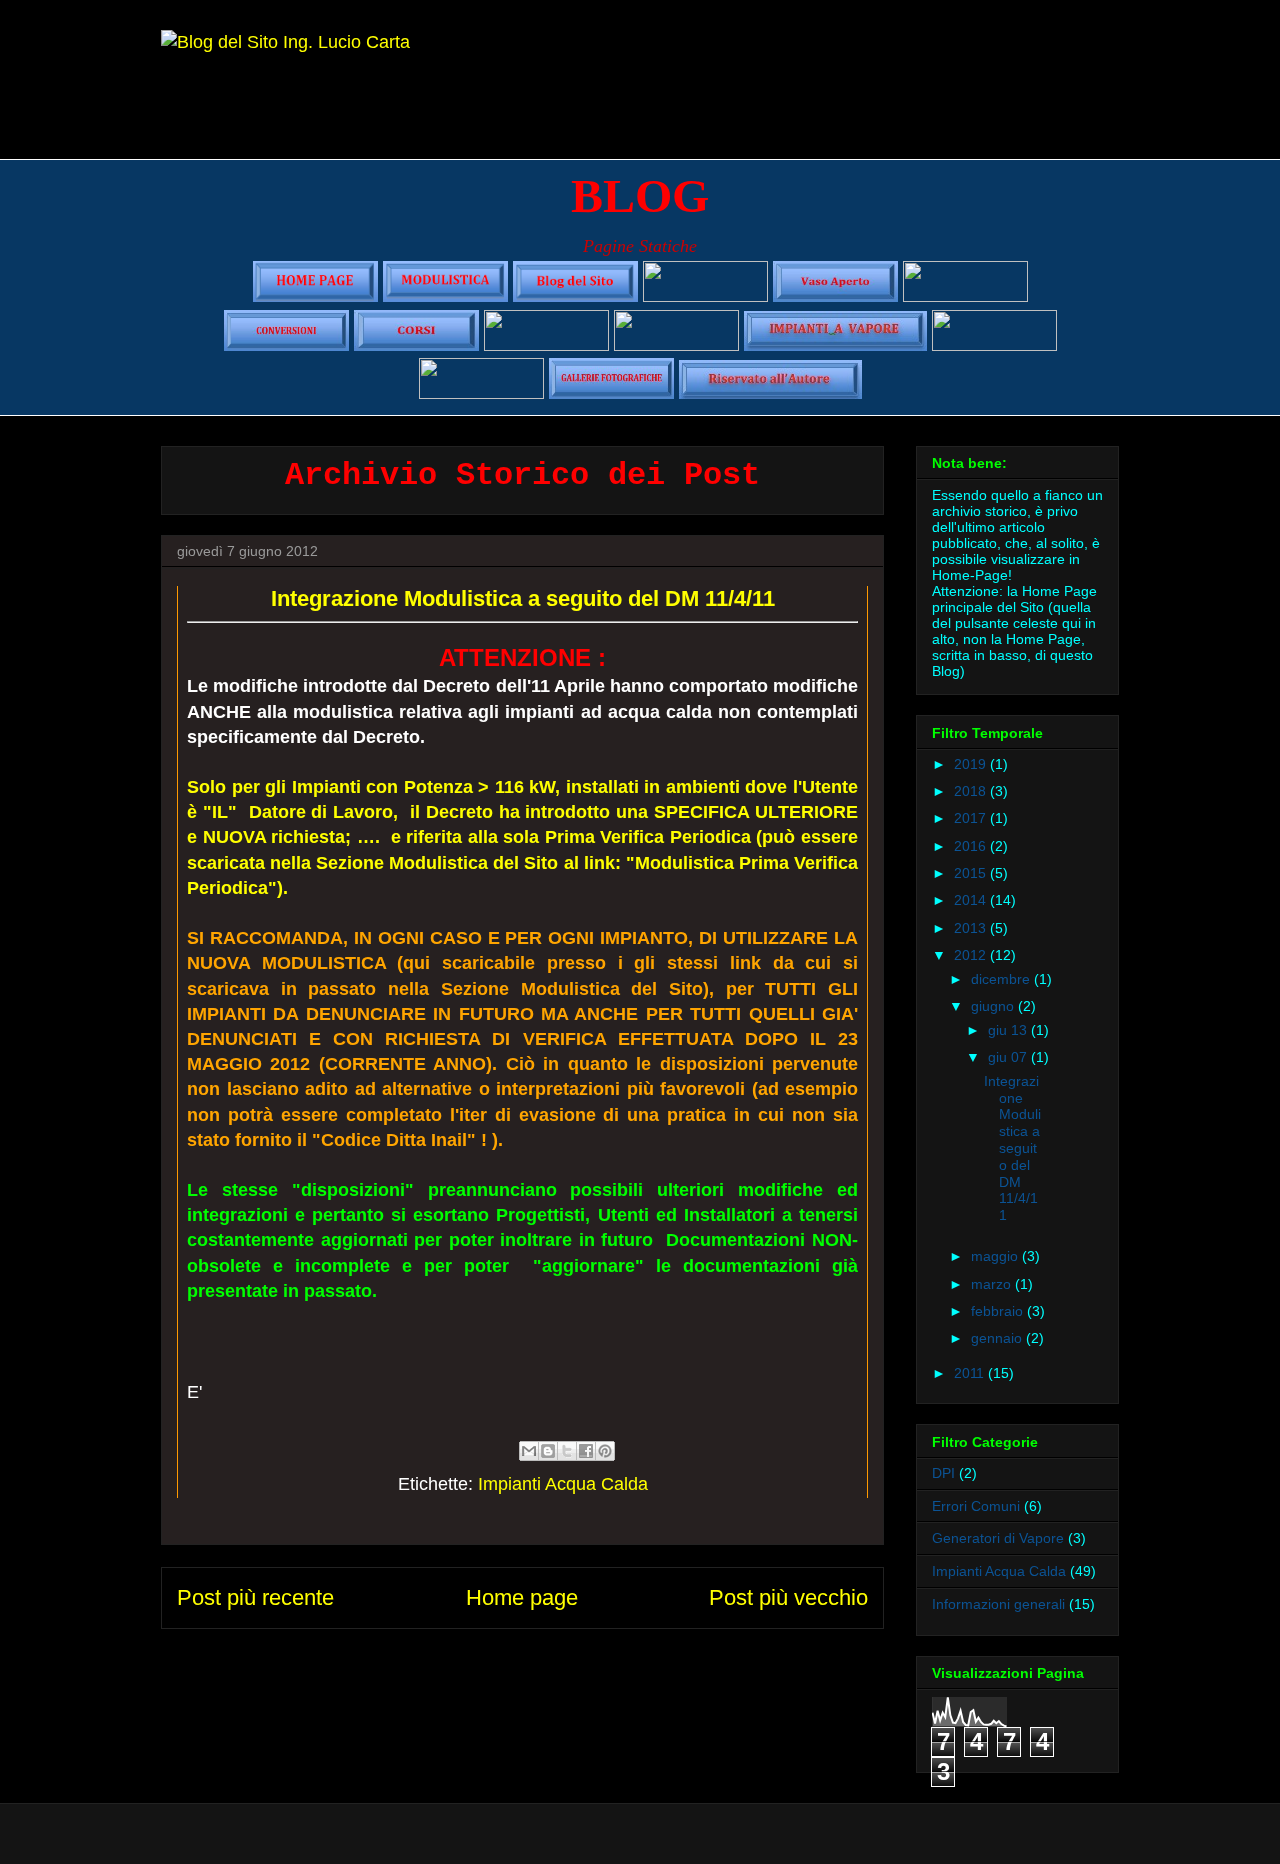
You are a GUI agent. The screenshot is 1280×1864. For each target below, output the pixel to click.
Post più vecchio (788, 1597)
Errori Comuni (976, 1506)
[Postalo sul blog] (548, 1451)
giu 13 (1009, 1030)
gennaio (998, 1338)
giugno (994, 1006)
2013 (972, 928)
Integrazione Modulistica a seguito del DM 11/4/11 (1012, 1148)
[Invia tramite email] (529, 1451)
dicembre (1002, 979)
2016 (972, 846)
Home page (522, 1597)
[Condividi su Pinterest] (605, 1451)
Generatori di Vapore (998, 1538)
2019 (972, 764)
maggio (996, 1256)
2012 (972, 955)
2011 (971, 1373)
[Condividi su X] (567, 1451)
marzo (993, 1284)
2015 (972, 873)
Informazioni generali (998, 1604)
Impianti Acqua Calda (563, 1484)
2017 (972, 818)
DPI (943, 1473)
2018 (972, 791)
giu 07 (1009, 1057)
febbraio (999, 1311)
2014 (972, 900)
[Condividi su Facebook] (586, 1451)
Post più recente (255, 1597)
